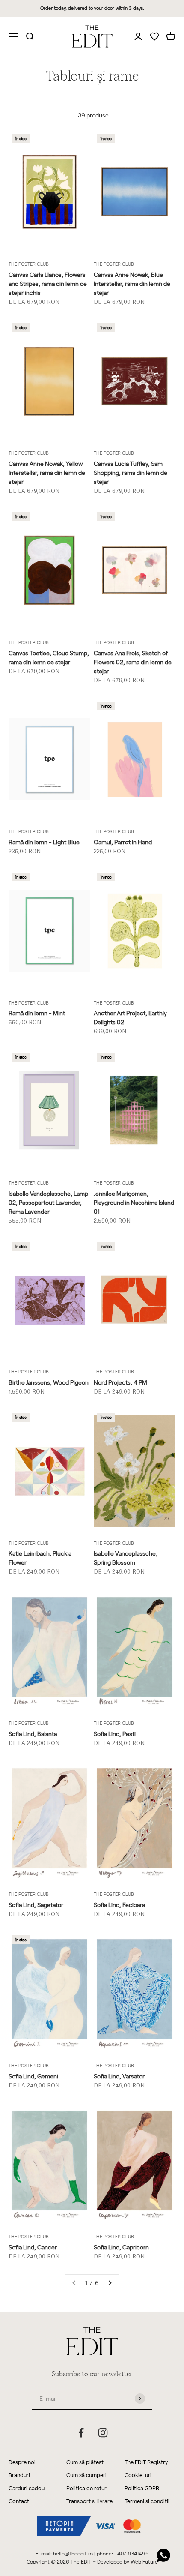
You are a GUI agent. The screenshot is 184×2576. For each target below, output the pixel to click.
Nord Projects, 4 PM (120, 1382)
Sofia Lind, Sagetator (36, 1905)
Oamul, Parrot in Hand (123, 842)
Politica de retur (86, 2488)
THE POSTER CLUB (29, 264)
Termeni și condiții (147, 2501)
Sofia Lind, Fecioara (119, 1905)
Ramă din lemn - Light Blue (44, 842)
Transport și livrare (89, 2501)
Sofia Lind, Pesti (115, 1734)
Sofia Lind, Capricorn (121, 2247)
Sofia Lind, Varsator (119, 2076)
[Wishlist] (154, 37)
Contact (19, 2501)
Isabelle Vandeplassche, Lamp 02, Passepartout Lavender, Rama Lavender (48, 1202)
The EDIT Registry (146, 2462)
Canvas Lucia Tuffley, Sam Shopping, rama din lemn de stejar (131, 472)
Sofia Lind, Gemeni (33, 2076)
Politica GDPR (142, 2488)
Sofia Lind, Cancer (33, 2247)
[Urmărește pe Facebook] (81, 2433)
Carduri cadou (27, 2488)
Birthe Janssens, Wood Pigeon (49, 1382)
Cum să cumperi (86, 2475)
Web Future (144, 2561)
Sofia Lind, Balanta (33, 1734)
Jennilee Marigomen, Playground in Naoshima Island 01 (134, 1202)
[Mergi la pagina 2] (110, 2283)
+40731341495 (131, 2553)
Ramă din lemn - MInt (37, 1013)
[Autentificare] (138, 36)
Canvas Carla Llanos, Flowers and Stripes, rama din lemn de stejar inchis (48, 283)
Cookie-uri (138, 2475)
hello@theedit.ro (73, 2553)
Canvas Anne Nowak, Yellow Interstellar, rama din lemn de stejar (47, 472)
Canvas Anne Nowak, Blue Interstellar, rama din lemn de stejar (132, 283)
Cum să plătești (86, 2462)
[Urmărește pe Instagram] (103, 2433)
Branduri (19, 2475)
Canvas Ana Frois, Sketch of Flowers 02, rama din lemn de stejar (133, 662)
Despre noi (22, 2462)
